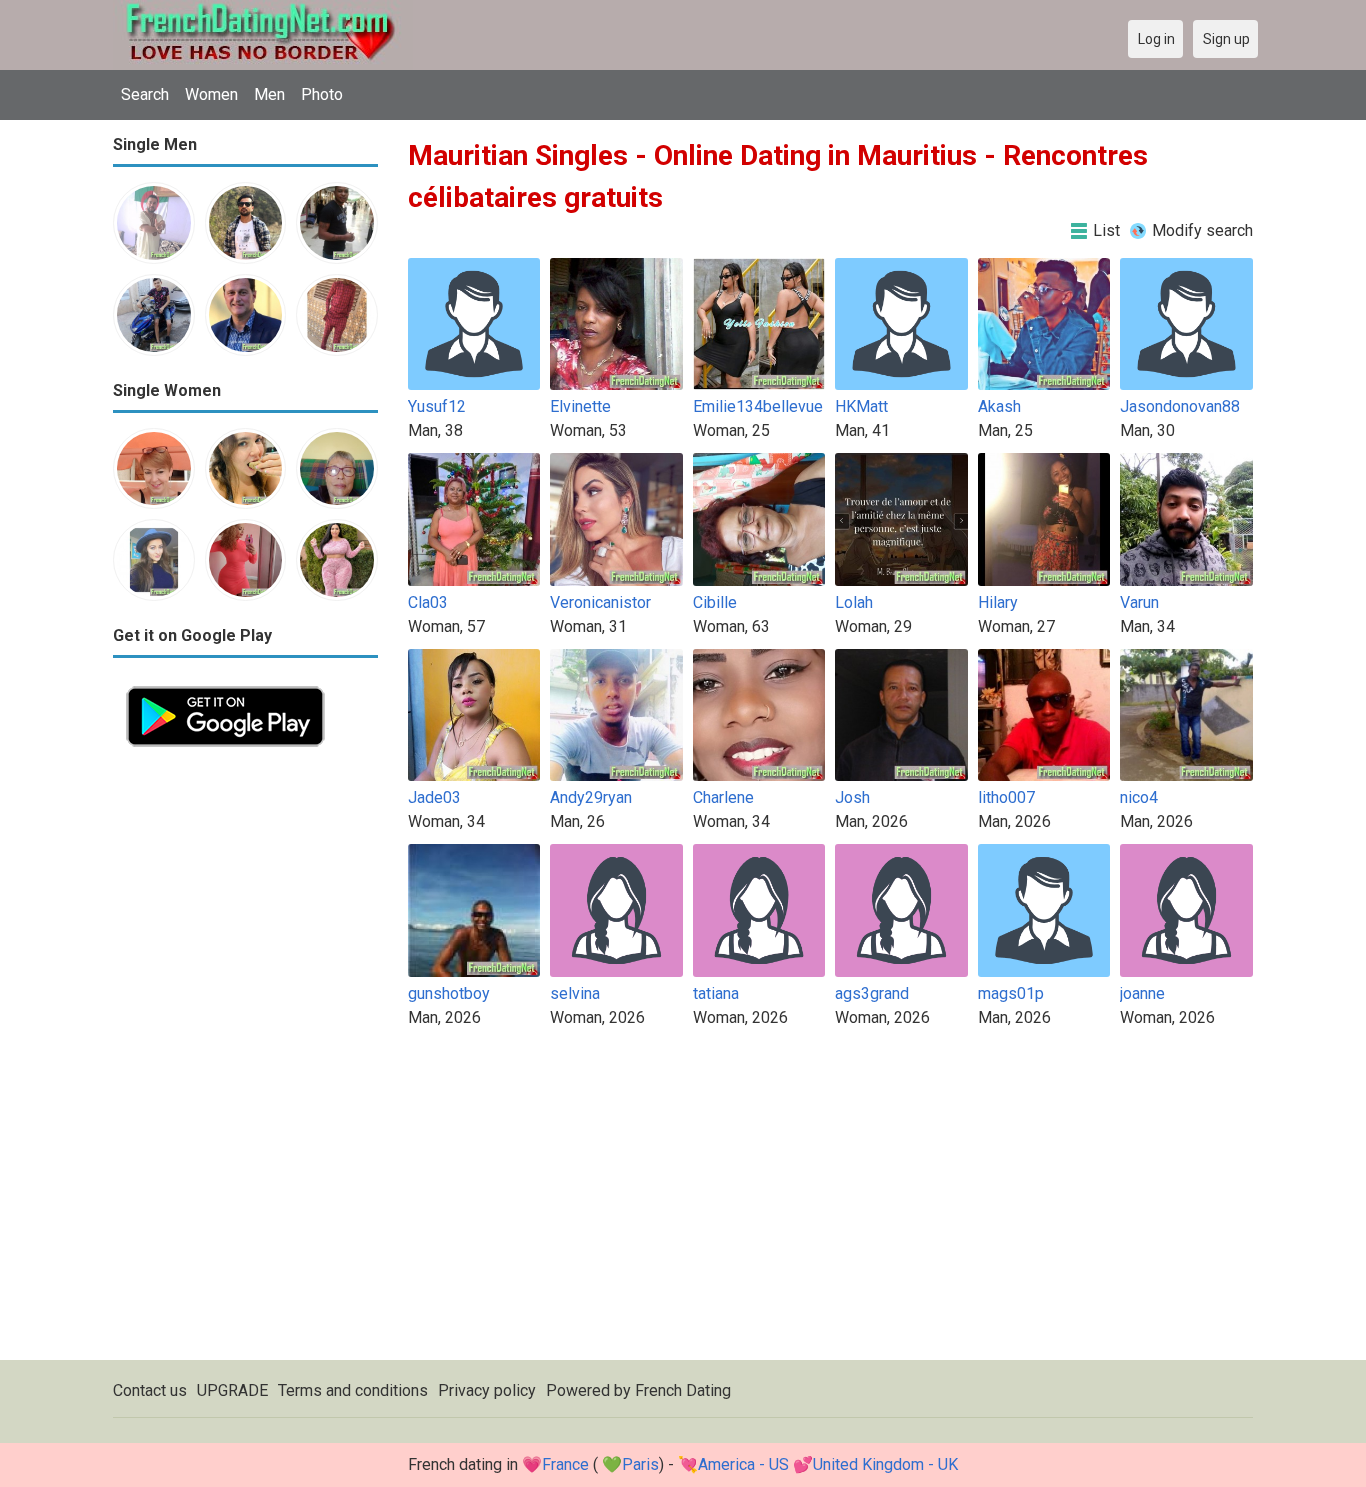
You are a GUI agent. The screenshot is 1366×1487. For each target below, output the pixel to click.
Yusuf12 (437, 406)
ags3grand (872, 993)
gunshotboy (449, 993)
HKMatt (861, 406)
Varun (1139, 602)
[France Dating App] (225, 684)
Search (145, 94)
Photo (322, 94)
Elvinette (580, 406)
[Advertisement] (245, 1060)
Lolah (854, 602)
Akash (999, 406)
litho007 (1006, 797)
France (565, 1464)
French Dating (683, 1390)
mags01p (1011, 993)
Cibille (715, 602)
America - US (743, 1464)
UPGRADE (232, 1390)
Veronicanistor (600, 602)
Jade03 (434, 797)
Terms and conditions (353, 1390)
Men (269, 94)
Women (211, 94)
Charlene (723, 797)
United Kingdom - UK (885, 1464)
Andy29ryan (591, 797)
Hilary (998, 602)
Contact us (150, 1390)
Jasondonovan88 (1180, 406)
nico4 (1139, 797)
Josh (852, 797)
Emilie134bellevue (758, 406)
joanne (1142, 993)
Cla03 (428, 602)
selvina (575, 993)
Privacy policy (487, 1390)
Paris (640, 1464)
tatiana (716, 993)
